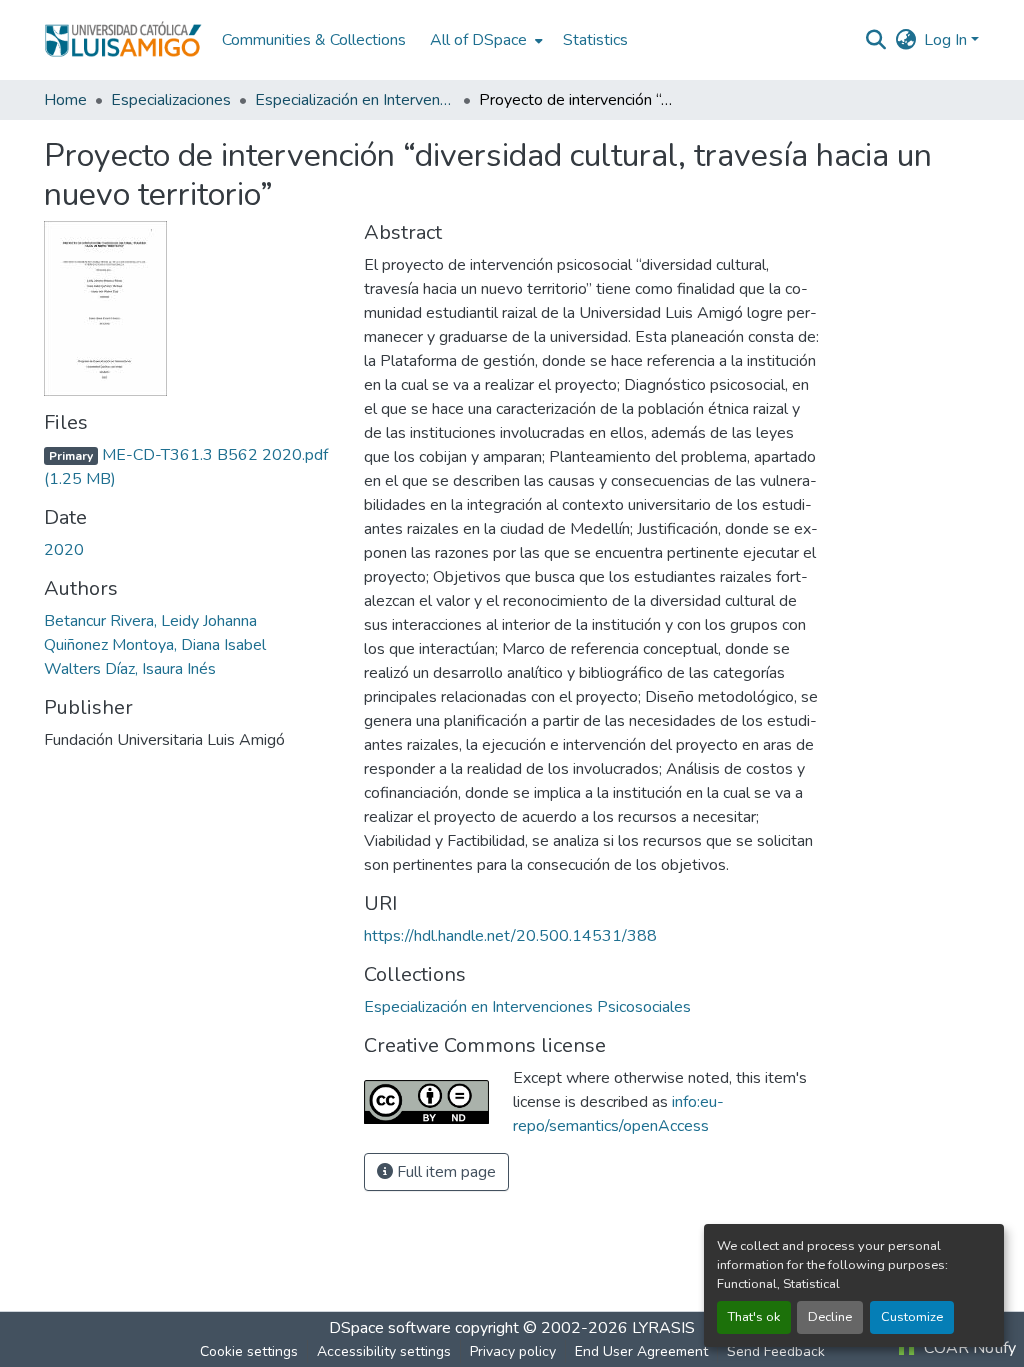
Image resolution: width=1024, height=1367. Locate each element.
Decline (830, 1317)
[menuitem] (484, 40)
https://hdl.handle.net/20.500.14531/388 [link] (510, 936)
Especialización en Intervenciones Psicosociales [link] (355, 100)
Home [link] (65, 100)
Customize (912, 1317)
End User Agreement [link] (641, 1351)
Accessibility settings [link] (384, 1351)
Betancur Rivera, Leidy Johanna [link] (150, 621)
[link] (192, 467)
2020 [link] (64, 550)
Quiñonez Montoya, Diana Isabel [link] (155, 645)
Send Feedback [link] (776, 1351)
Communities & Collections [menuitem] (314, 40)
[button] (123, 40)
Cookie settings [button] (249, 1351)
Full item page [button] (444, 1172)
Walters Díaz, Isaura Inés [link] (130, 669)
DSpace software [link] (390, 1328)
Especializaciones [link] (171, 100)
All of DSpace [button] (478, 40)
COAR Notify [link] (968, 1348)
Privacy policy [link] (513, 1351)
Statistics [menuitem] (595, 40)
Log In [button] (947, 40)
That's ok (754, 1317)
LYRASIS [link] (663, 1328)
